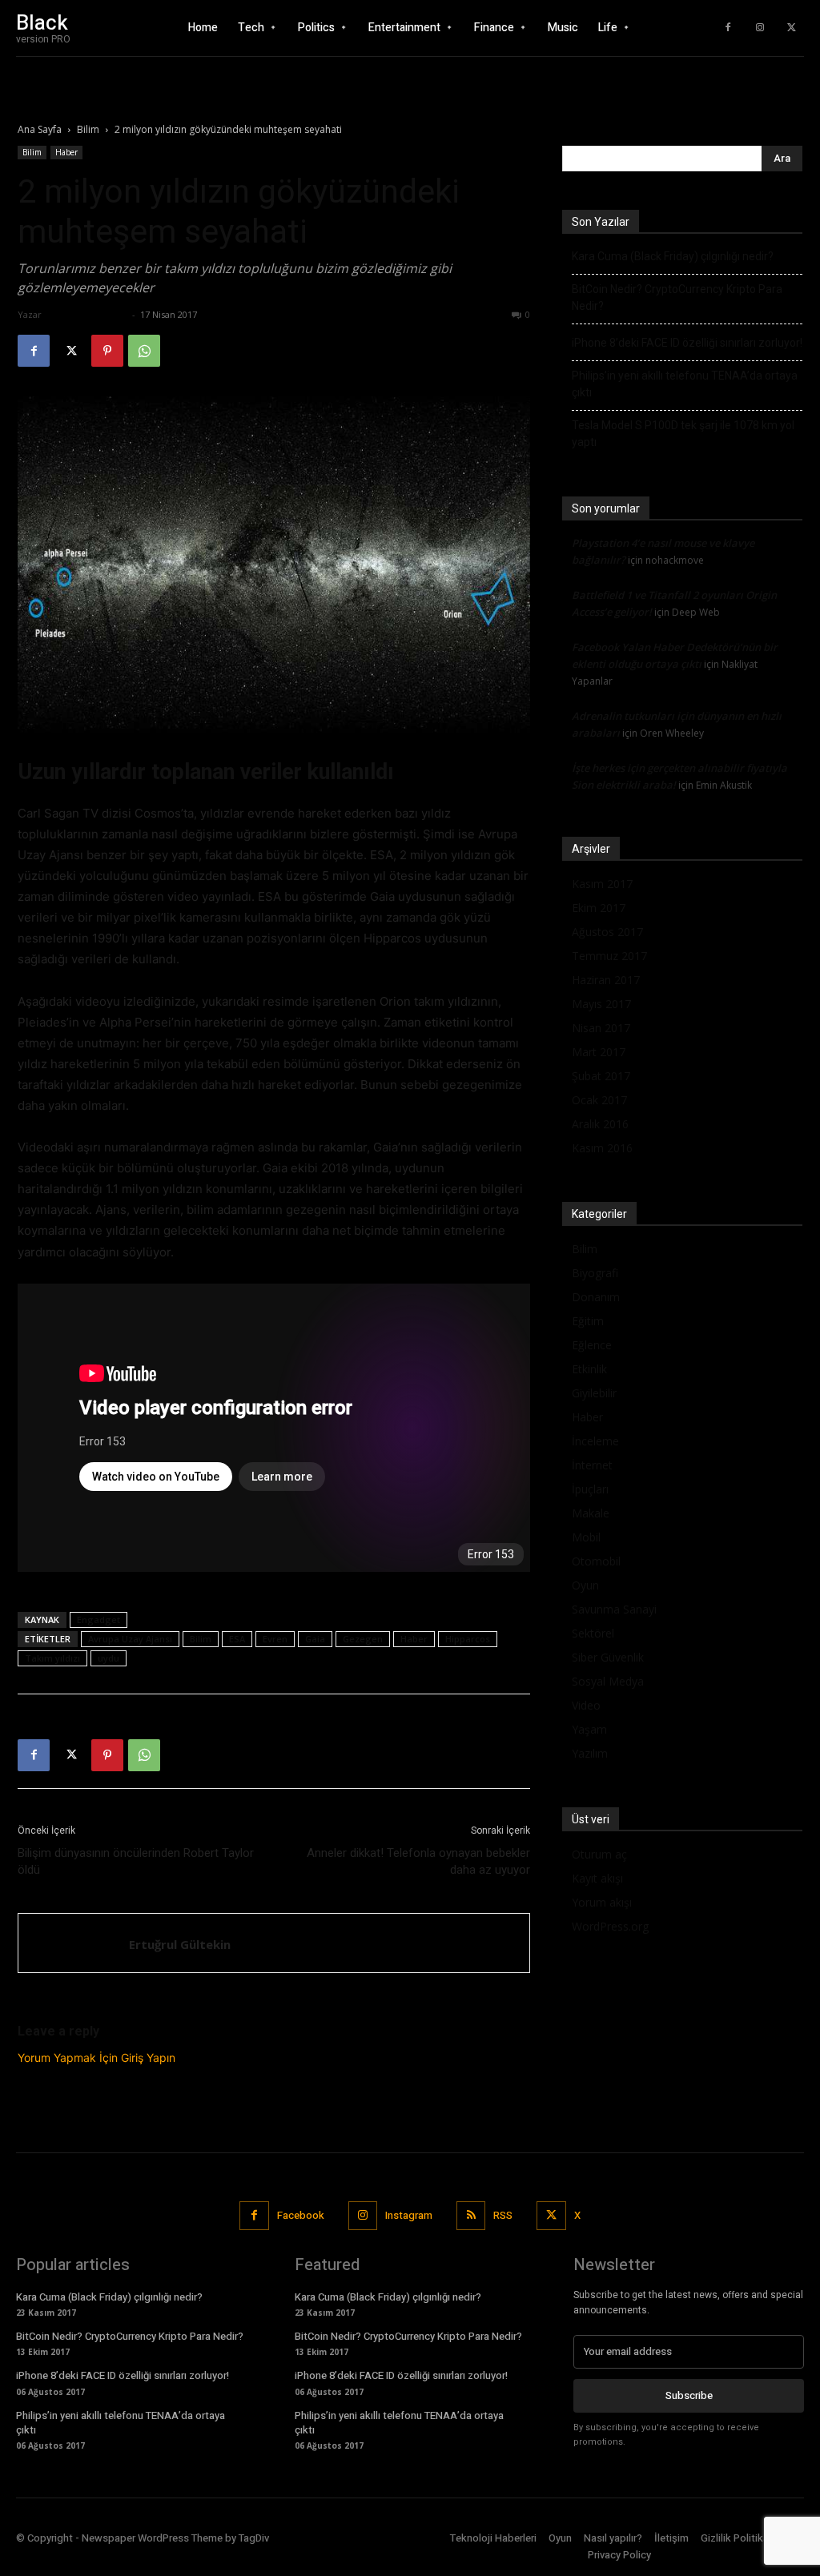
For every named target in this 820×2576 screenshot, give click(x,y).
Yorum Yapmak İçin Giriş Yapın (96, 2058)
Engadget (98, 1620)
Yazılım (590, 1753)
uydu (109, 1658)
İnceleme (595, 1441)
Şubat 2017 (601, 1076)
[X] (792, 28)
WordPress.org (610, 1926)
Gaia (315, 1639)
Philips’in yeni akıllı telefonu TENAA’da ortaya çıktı (685, 384)
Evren (275, 1639)
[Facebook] (728, 28)
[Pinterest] (107, 351)
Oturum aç (599, 1854)
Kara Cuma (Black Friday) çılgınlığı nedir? (673, 256)
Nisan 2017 (601, 1028)
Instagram (409, 2215)
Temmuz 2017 (609, 956)
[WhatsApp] (144, 351)
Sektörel (593, 1633)
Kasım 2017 (602, 884)
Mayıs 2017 (601, 1004)
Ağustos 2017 (607, 932)
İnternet (592, 1465)
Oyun (585, 1585)
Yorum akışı (602, 1902)
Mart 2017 (599, 1052)
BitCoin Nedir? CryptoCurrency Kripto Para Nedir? (677, 297)
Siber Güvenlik (608, 1657)
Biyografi (595, 1273)
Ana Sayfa (40, 129)
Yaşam (589, 1729)
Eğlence (592, 1345)
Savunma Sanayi (614, 1609)
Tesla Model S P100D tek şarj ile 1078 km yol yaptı (683, 434)
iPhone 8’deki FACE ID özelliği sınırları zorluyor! (687, 343)
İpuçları (590, 1489)
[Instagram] (760, 28)
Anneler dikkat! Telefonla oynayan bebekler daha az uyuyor (418, 1861)
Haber (66, 152)
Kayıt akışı (597, 1878)
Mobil (586, 1537)
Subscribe (689, 2395)
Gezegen (363, 1639)
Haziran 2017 (606, 980)
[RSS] (471, 2216)
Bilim (88, 129)
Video (586, 1705)
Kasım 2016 (602, 1148)
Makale (591, 1513)
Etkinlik (589, 1369)
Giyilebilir (594, 1393)
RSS (503, 2215)
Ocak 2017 (599, 1100)
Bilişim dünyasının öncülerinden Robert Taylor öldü (136, 1861)
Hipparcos (468, 1639)
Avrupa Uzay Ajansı (130, 1639)
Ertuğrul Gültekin (86, 314)
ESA (237, 1639)
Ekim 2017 (599, 908)
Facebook (301, 2215)
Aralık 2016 (600, 1124)
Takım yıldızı (52, 1658)
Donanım (596, 1297)
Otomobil (596, 1561)
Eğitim (588, 1321)
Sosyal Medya (608, 1681)
